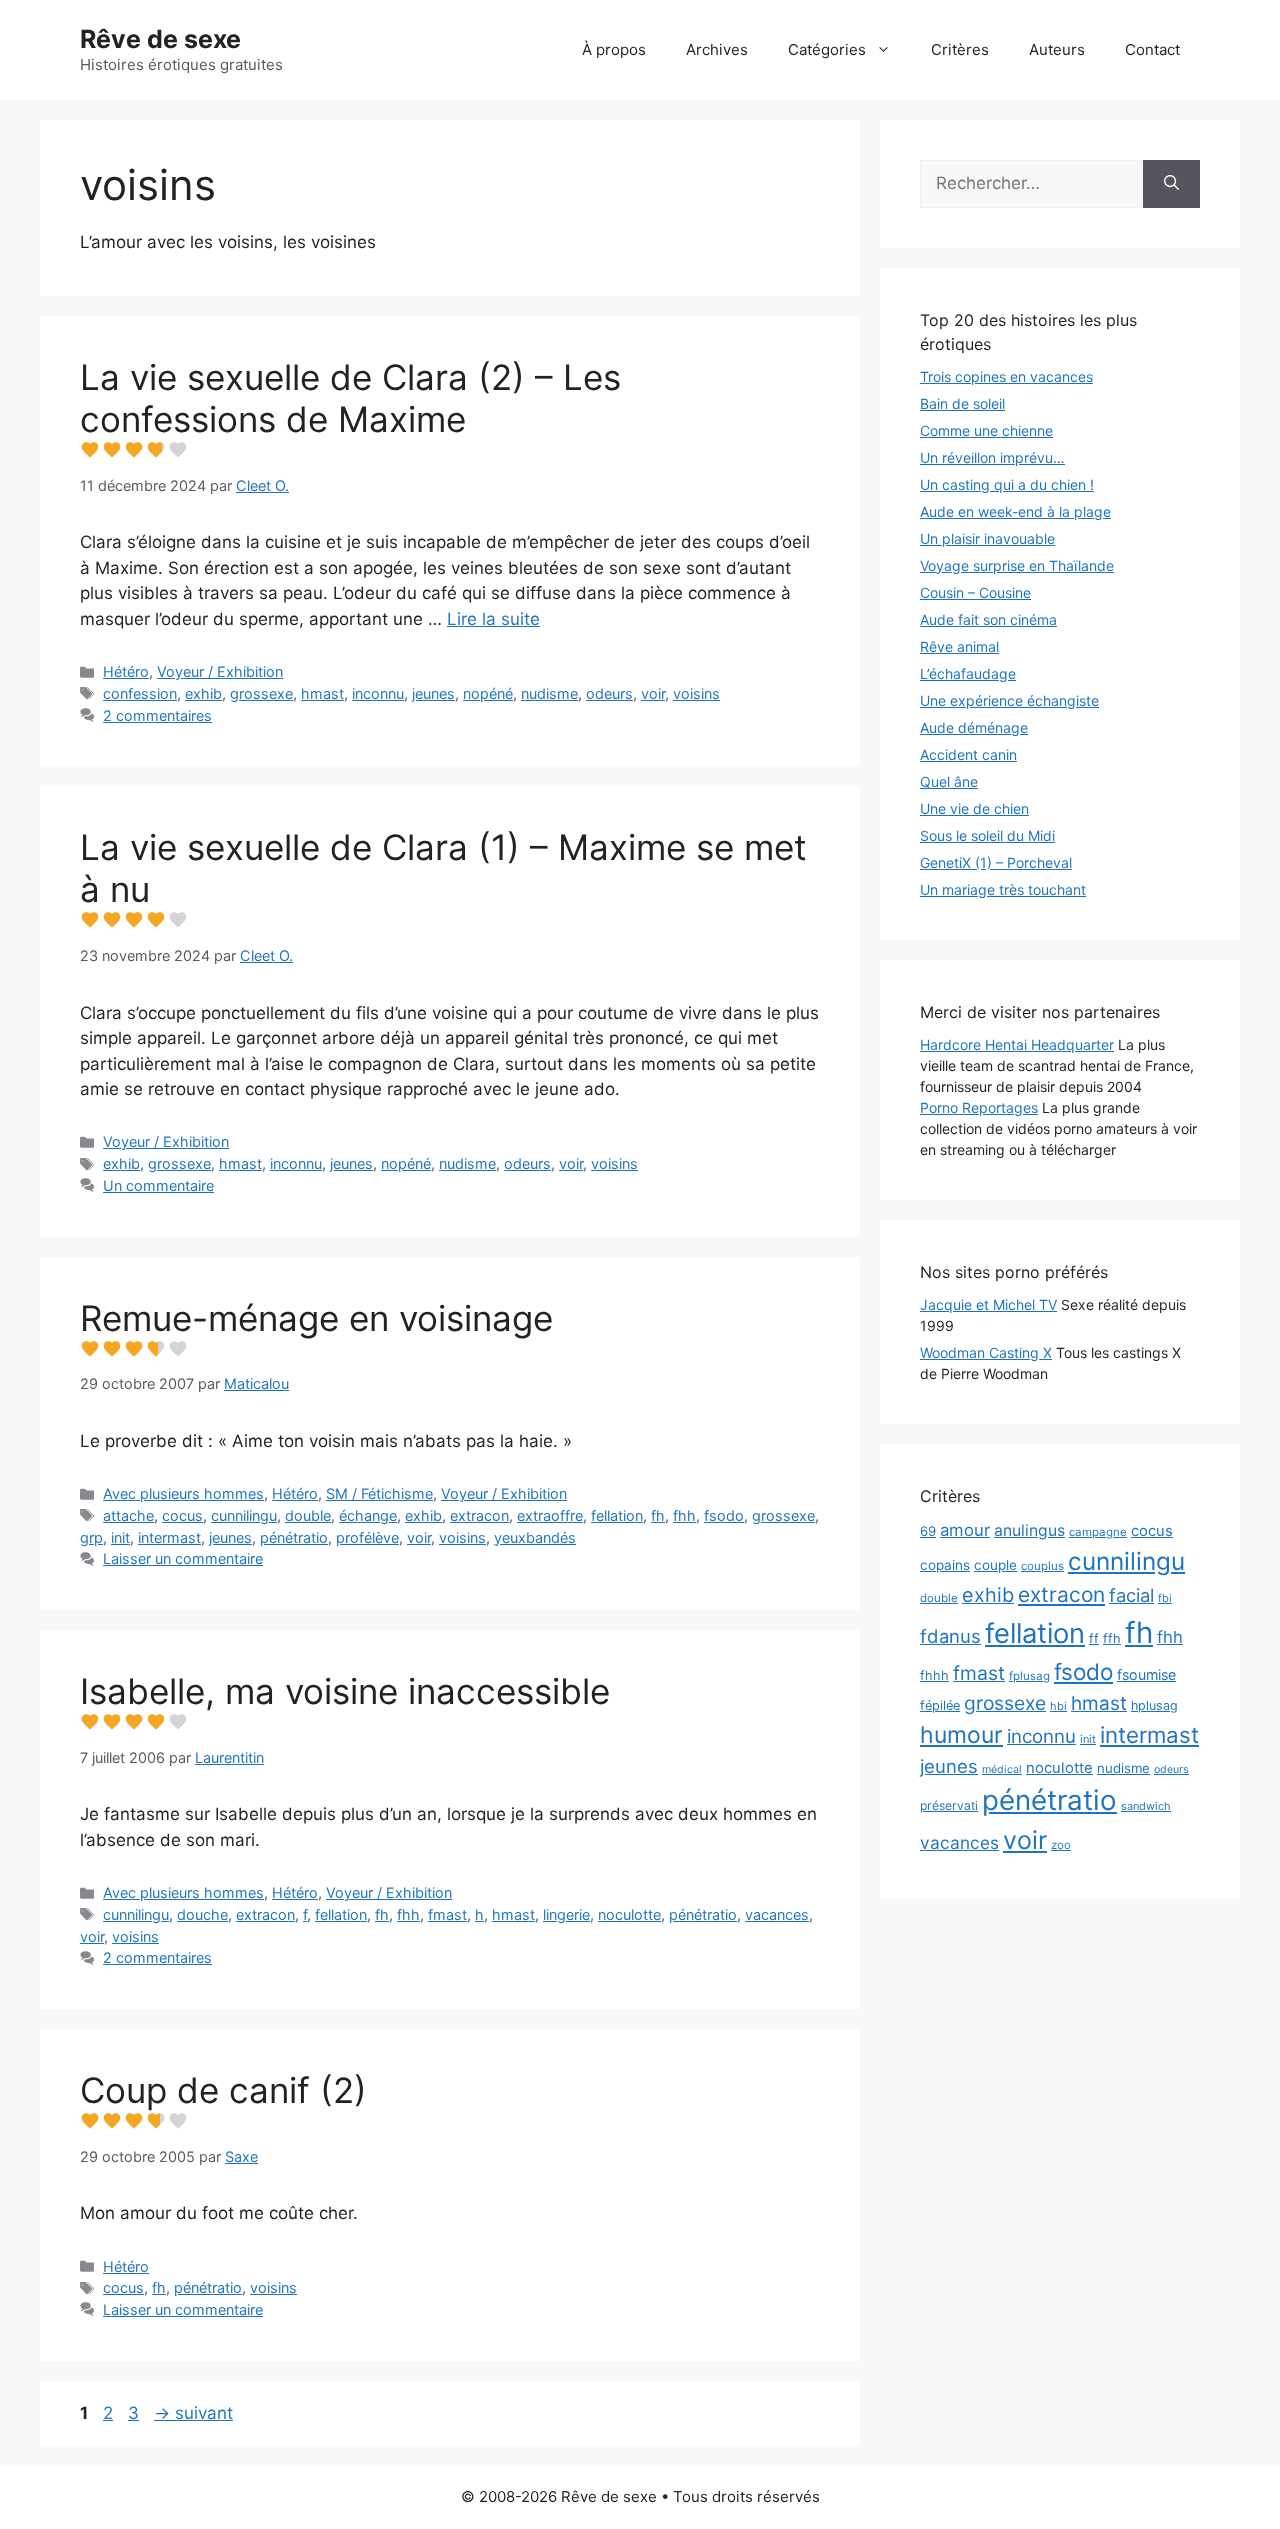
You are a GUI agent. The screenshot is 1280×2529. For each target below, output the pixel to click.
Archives (717, 49)
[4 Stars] (156, 450)
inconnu (378, 693)
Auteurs (1057, 49)
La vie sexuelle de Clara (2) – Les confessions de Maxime (350, 398)
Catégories (827, 49)
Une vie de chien (974, 808)
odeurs (609, 693)
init (120, 1537)
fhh (684, 1515)
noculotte (629, 1914)
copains (945, 1565)
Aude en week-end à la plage (1015, 511)
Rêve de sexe (160, 39)
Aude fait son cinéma (988, 619)
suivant (193, 2413)
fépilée (940, 1705)
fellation (617, 1515)
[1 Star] (90, 450)
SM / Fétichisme (379, 1493)
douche (202, 1914)
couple (995, 1565)
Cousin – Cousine (975, 592)
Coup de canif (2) (223, 2090)
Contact (1152, 49)
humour (961, 1735)
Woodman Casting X (986, 1352)
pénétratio (294, 1537)
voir (653, 693)
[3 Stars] (134, 450)
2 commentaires (157, 715)
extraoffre (550, 1515)
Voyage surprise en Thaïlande (1017, 565)
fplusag (1029, 1676)
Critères (960, 49)
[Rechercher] (1171, 184)
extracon (479, 1515)
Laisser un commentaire (183, 1558)
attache (128, 1515)
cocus (182, 1515)
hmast (322, 693)
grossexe (261, 693)
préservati (949, 1805)
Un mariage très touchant (1003, 889)
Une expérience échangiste (1009, 700)
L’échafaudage (968, 673)
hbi (1058, 1706)
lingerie (566, 1914)
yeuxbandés (535, 1537)
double (308, 1515)
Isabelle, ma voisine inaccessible (345, 1691)
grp (91, 1537)
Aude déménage (974, 727)
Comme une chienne (986, 430)
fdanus (950, 1636)
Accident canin (968, 754)
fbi (1165, 1598)
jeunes (433, 693)
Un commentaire (158, 1185)
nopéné (488, 693)
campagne (1098, 1532)
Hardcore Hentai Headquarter (1017, 1044)
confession (140, 693)
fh (658, 1515)
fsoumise (1146, 1674)
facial (1131, 1595)
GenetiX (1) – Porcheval (996, 862)
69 (928, 1531)
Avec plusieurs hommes (183, 1493)
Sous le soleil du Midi (987, 835)
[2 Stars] (112, 450)
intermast (169, 1537)
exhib (203, 693)
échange (368, 1515)
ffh (1112, 1638)
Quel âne (949, 781)
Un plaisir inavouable (987, 538)
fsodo (724, 1515)
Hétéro (126, 671)
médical (1002, 1769)
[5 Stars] (178, 450)
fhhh (934, 1675)
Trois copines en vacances (1006, 376)
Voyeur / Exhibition (220, 671)
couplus (1042, 1566)
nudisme (549, 693)
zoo (1061, 1845)
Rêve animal (959, 646)
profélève (367, 1537)
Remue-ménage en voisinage (316, 1318)
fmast (447, 1914)
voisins (696, 693)
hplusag (1154, 1705)
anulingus (1029, 1530)
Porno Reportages (979, 1107)
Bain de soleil (962, 403)
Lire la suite (493, 619)
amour (965, 1530)
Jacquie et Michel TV (988, 1304)
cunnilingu (244, 1515)
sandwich (1146, 1806)
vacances (777, 1914)
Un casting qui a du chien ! (1007, 484)
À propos (614, 49)
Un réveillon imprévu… (992, 457)
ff (1094, 1638)
